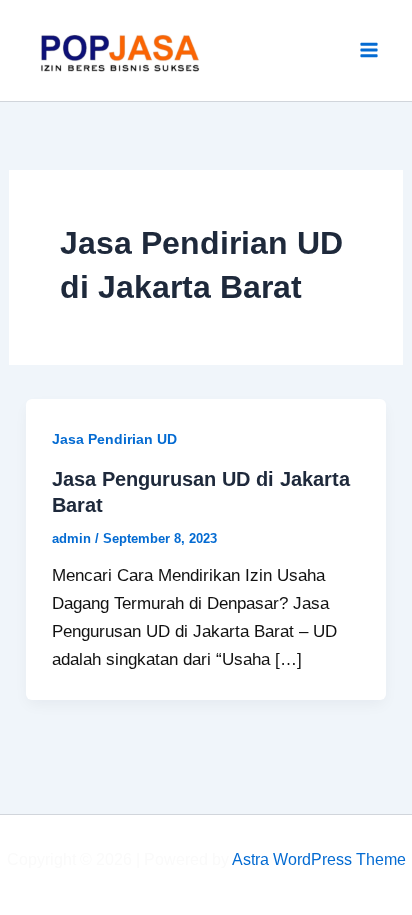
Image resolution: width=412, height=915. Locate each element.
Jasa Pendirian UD (114, 439)
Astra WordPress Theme (319, 859)
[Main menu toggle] (370, 51)
